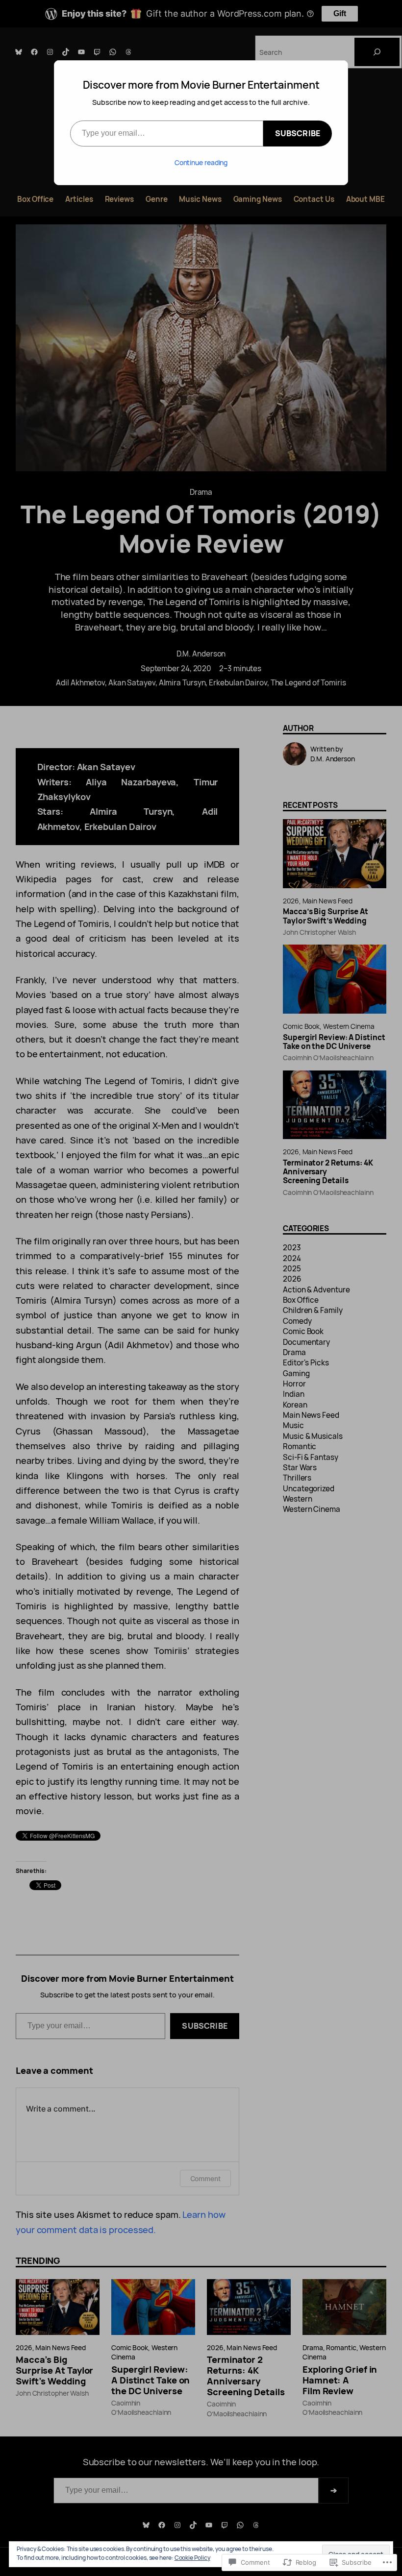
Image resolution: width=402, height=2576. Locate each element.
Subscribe (298, 133)
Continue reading (201, 162)
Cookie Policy (192, 2558)
